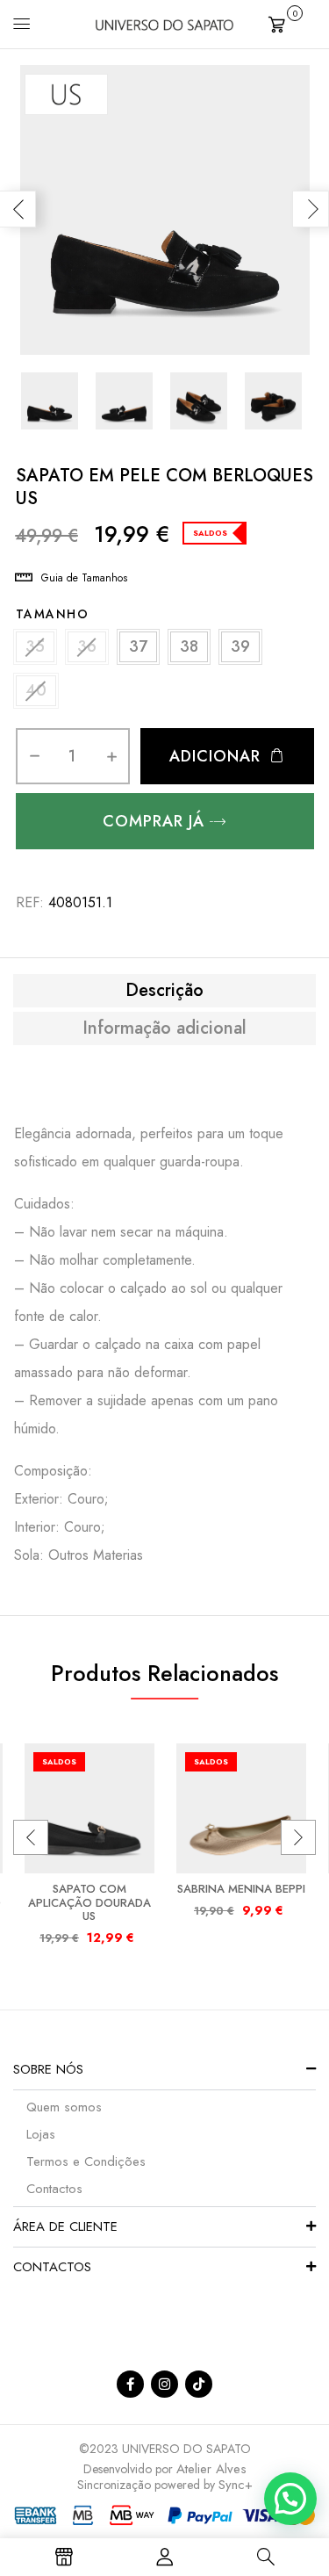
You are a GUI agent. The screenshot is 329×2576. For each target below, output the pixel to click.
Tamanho (53, 614)
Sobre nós (48, 2069)
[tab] (164, 991)
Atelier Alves (211, 2469)
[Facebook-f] (130, 2384)
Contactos (54, 2189)
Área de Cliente (65, 2226)
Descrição (164, 991)
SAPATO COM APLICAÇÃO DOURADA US (89, 1902)
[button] (292, 22)
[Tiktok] (199, 2384)
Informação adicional (164, 1028)
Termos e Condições (86, 2161)
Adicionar (215, 756)
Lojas (41, 2134)
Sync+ (236, 2485)
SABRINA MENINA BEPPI (241, 1889)
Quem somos (64, 2107)
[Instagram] (164, 2384)
